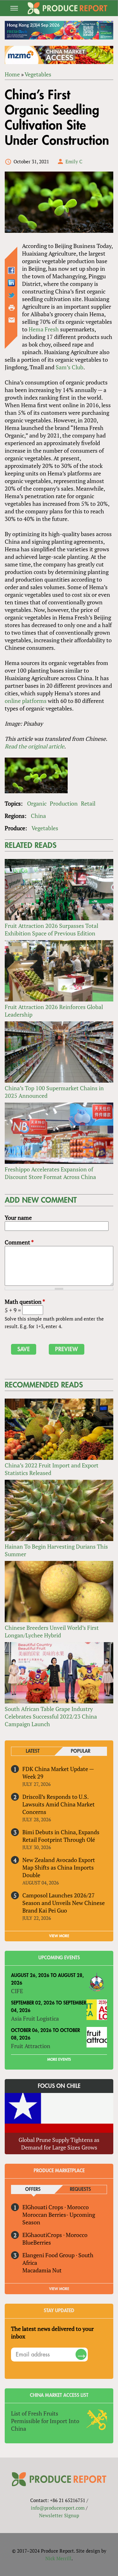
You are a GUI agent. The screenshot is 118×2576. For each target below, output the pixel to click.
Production (64, 803)
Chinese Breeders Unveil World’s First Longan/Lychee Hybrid (52, 1631)
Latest (33, 1751)
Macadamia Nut (42, 2270)
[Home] (68, 8)
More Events (59, 2059)
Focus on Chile (59, 2086)
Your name (18, 1218)
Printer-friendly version (12, 308)
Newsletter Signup (59, 2515)
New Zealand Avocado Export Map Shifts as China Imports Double (59, 1867)
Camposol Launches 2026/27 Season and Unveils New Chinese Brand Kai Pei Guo (64, 1903)
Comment (19, 1242)
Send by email (12, 320)
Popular (81, 1751)
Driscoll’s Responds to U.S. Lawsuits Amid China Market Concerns (59, 1804)
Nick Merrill (58, 2558)
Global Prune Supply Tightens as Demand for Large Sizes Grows (59, 2144)
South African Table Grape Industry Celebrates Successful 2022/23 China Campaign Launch (51, 1716)
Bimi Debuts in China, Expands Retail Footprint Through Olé (61, 1836)
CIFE (17, 1991)
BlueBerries (37, 2242)
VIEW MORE (59, 1936)
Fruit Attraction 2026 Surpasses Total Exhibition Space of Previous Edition (51, 929)
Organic (37, 803)
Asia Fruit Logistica (35, 2018)
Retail (88, 803)
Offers (33, 2189)
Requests (80, 2189)
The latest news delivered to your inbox (52, 2332)
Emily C (74, 161)
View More (59, 2289)
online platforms (26, 701)
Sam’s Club (70, 367)
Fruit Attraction (31, 2046)
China (38, 816)
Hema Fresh (44, 329)
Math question (25, 1302)
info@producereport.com (58, 2508)
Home (12, 74)
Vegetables (38, 74)
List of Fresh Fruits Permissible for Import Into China (45, 2421)
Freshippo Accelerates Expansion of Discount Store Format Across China (50, 1173)
